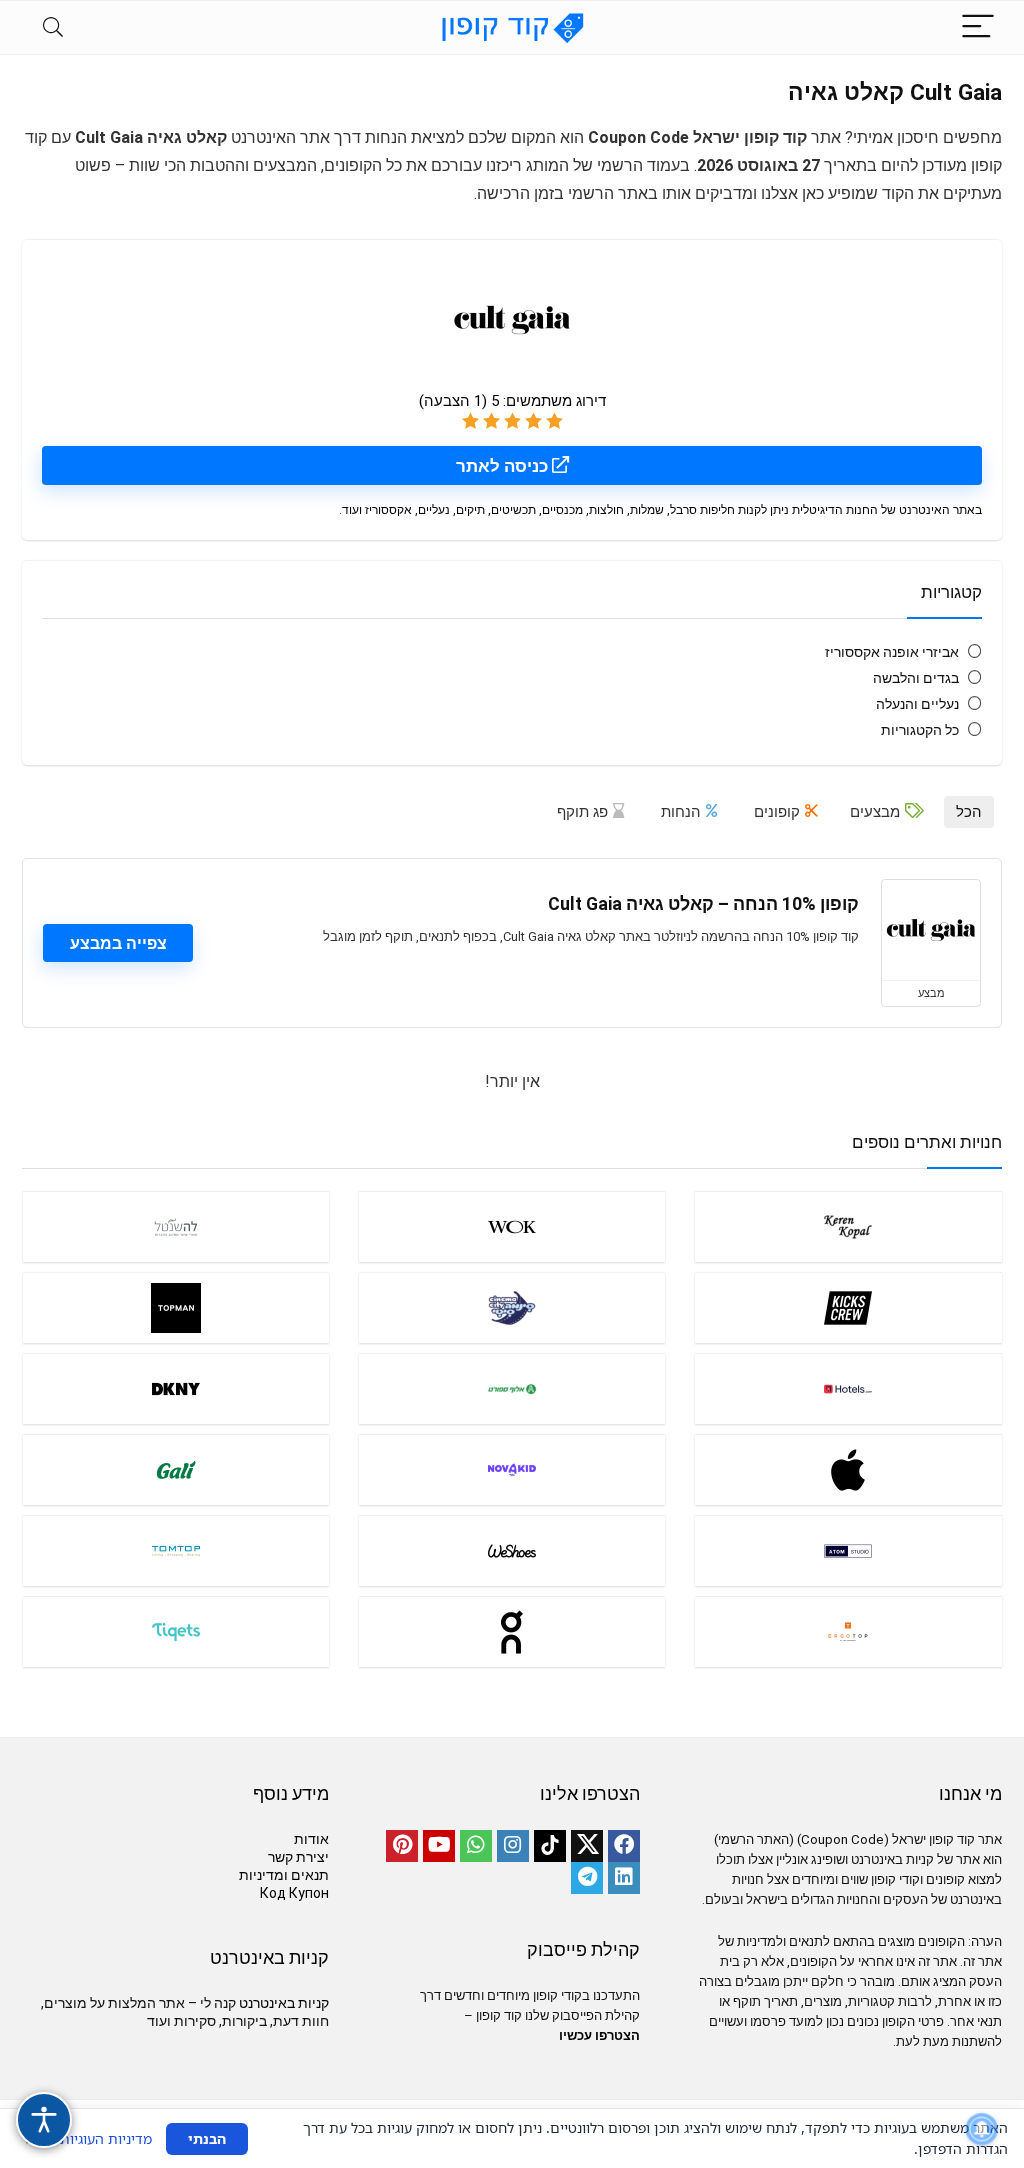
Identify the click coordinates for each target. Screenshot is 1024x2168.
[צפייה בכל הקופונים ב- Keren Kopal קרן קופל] (848, 1226)
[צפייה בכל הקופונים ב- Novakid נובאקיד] (512, 1469)
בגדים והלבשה (916, 678)
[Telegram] (587, 1878)
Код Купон (294, 1893)
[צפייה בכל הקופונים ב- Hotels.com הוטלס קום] (848, 1388)
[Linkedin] (624, 1878)
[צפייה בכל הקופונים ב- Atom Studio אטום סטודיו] (848, 1550)
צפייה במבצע (118, 943)
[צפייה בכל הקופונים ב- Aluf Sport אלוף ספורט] (512, 1388)
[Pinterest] (402, 1846)
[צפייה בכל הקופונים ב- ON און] (512, 1631)
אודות (311, 1839)
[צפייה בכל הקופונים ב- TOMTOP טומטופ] (176, 1550)
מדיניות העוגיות (106, 2138)
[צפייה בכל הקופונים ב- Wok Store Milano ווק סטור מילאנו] (512, 1226)
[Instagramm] (513, 1846)
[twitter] (587, 1846)
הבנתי (207, 2138)
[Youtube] (439, 1846)
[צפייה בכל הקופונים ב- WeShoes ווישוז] (512, 1550)
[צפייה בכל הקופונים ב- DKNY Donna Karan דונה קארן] (176, 1388)
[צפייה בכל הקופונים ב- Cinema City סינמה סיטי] (512, 1307)
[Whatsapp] (476, 1846)
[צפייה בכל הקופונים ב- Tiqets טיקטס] (176, 1631)
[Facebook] (624, 1846)
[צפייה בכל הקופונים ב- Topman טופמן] (176, 1307)
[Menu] (978, 27)
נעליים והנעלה (917, 704)
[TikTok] (550, 1846)
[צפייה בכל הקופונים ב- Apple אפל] (848, 1469)
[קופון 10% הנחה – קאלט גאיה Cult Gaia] (931, 930)
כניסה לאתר (504, 466)
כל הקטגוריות (920, 730)
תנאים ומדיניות (284, 1875)
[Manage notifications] (982, 2129)
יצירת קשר (298, 1857)
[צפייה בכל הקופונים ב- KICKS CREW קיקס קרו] (848, 1307)
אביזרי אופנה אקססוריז (892, 652)
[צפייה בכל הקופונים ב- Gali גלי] (176, 1469)
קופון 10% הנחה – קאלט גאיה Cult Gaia (703, 904)
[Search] (53, 27)
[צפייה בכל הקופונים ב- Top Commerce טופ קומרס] (848, 1631)
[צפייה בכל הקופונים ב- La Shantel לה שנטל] (176, 1226)
